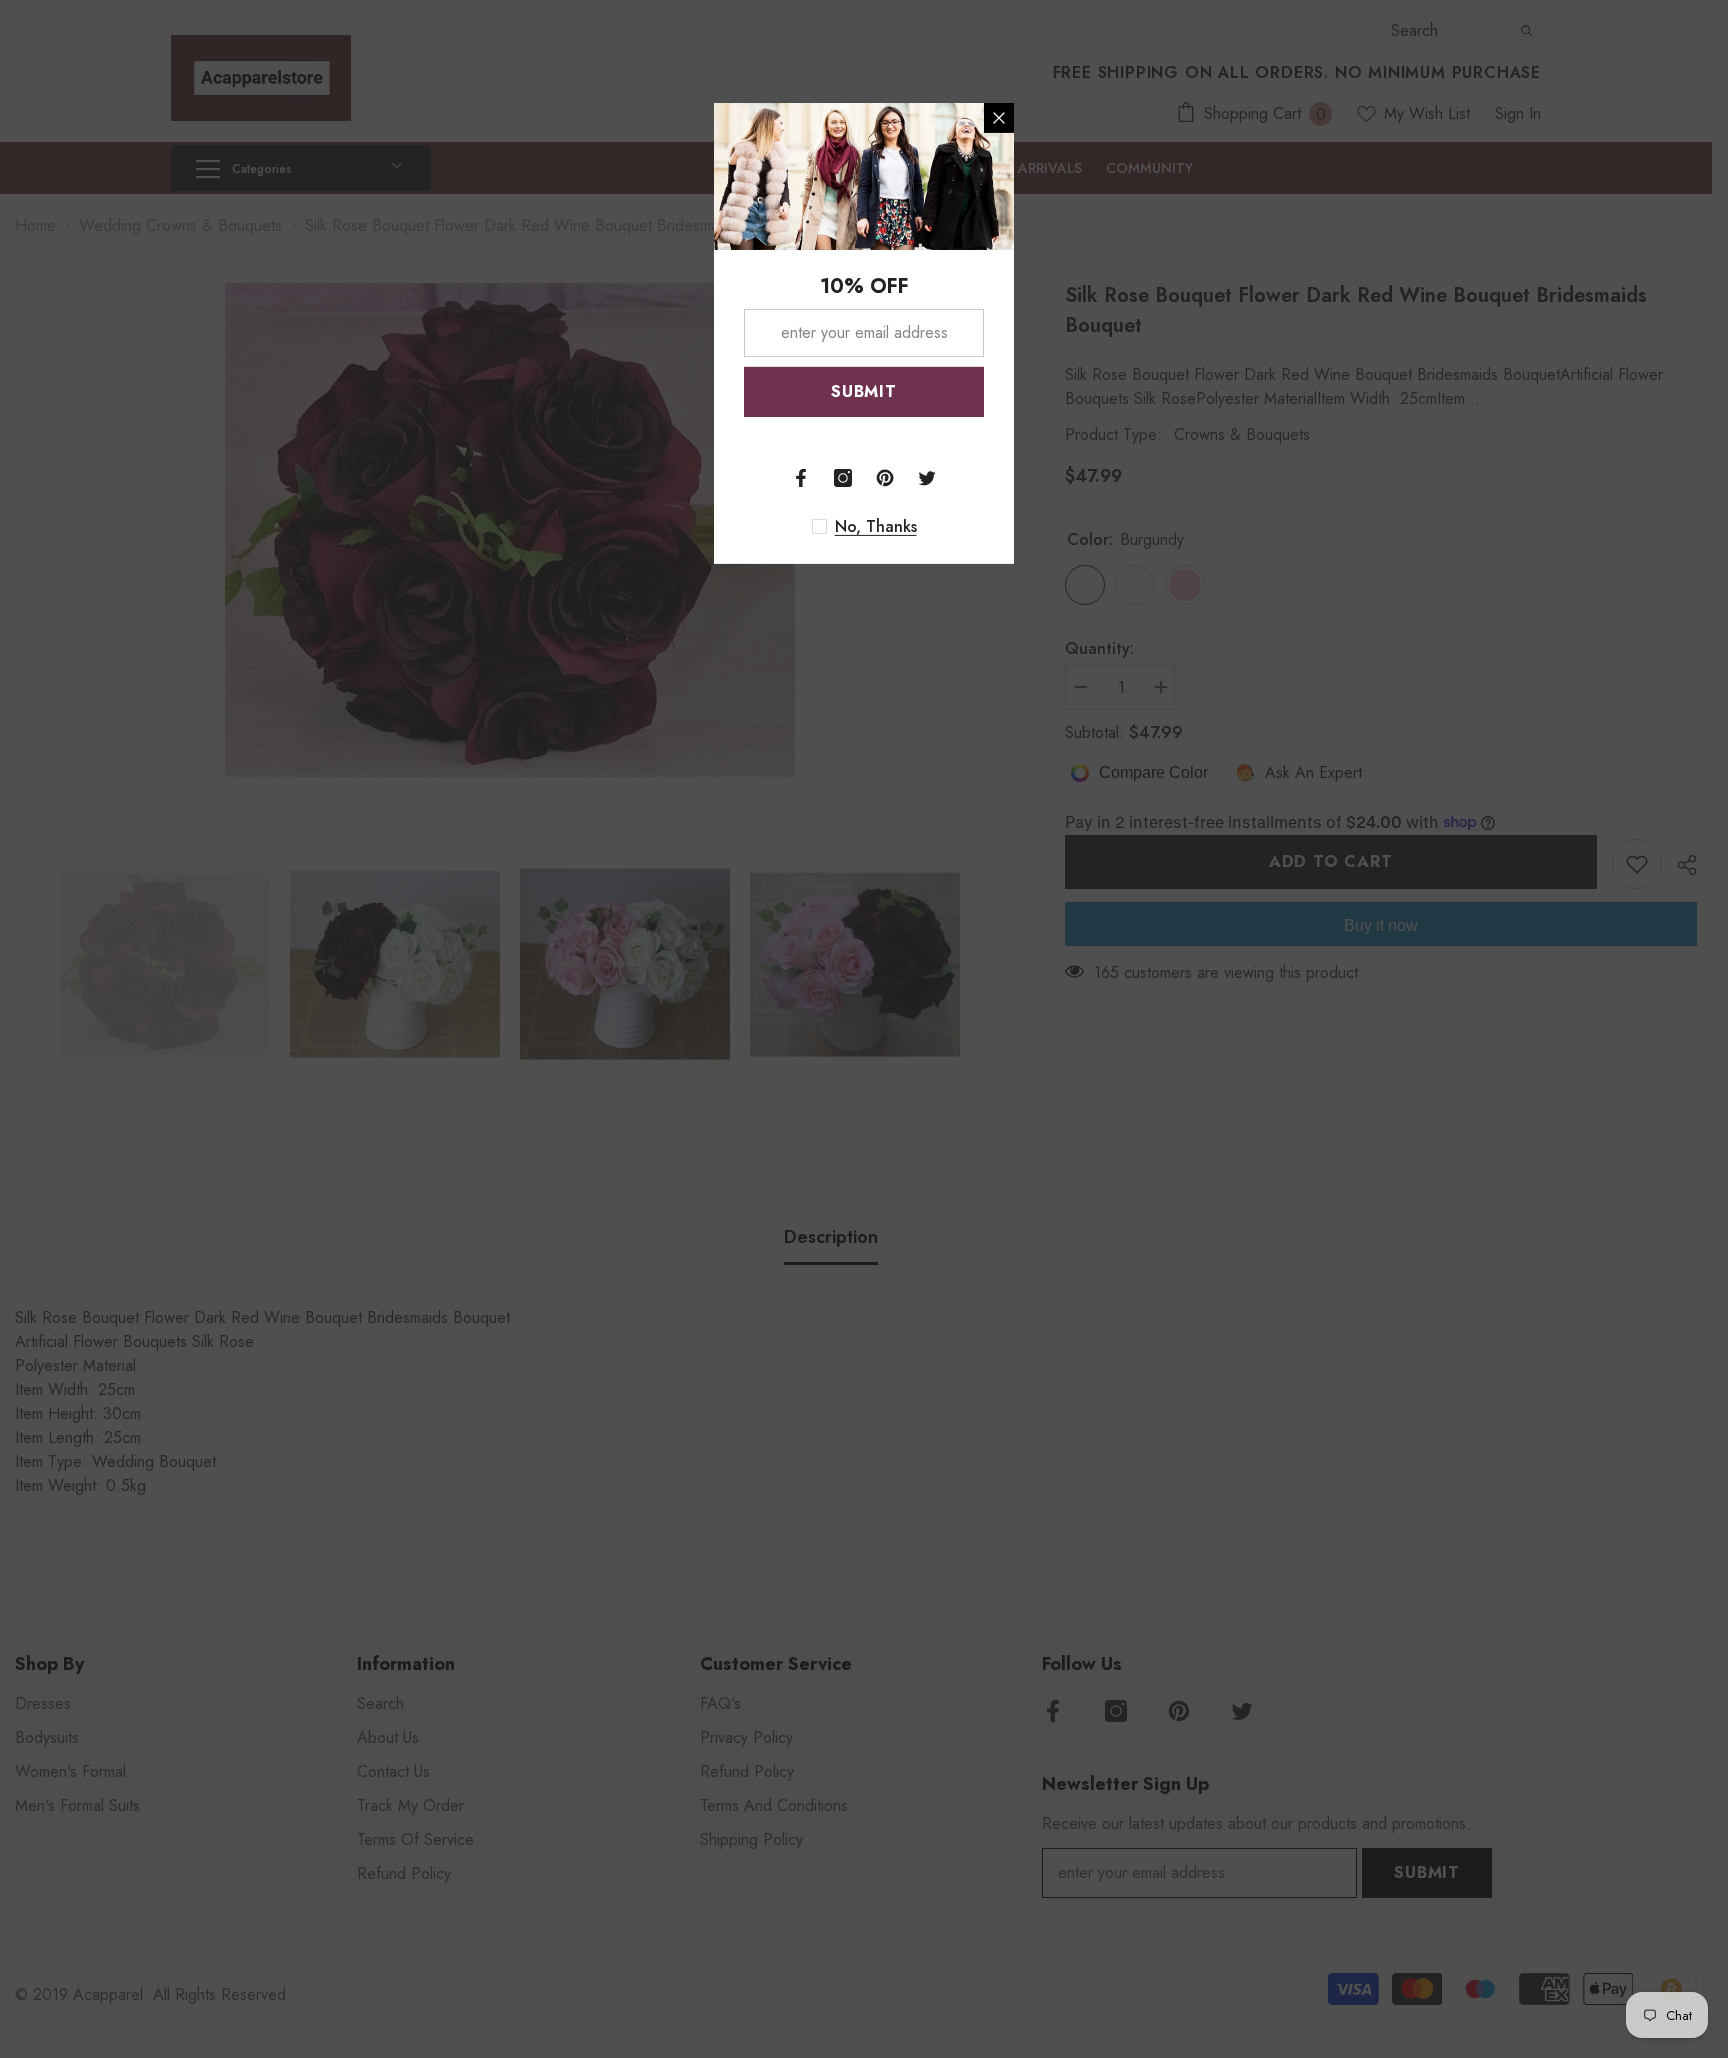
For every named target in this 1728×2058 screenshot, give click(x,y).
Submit (864, 391)
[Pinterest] (885, 478)
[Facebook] (801, 478)
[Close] (999, 118)
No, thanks (876, 527)
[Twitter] (927, 478)
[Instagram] (843, 478)
